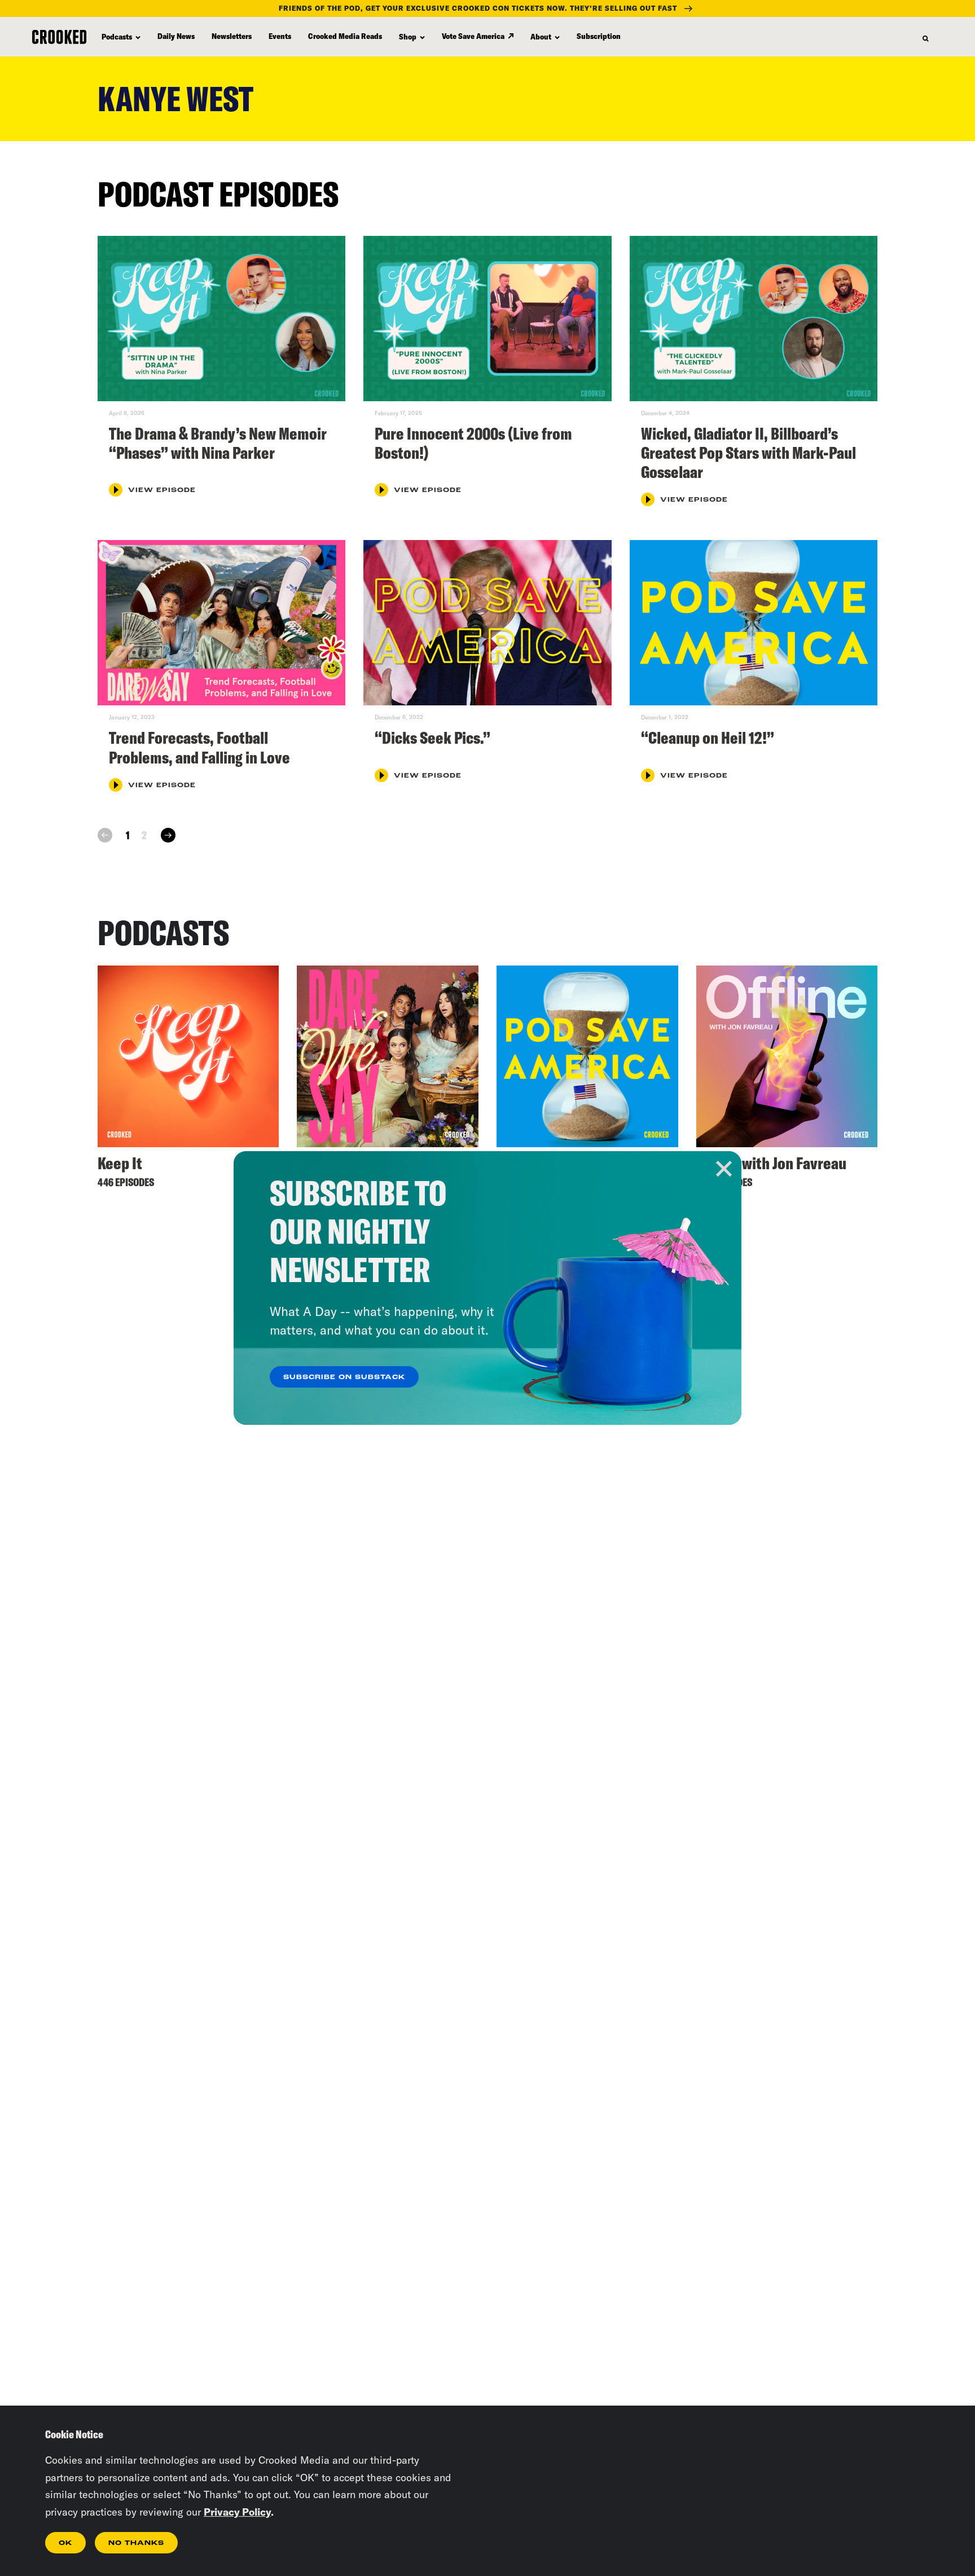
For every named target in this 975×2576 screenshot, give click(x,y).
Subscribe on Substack (344, 1377)
